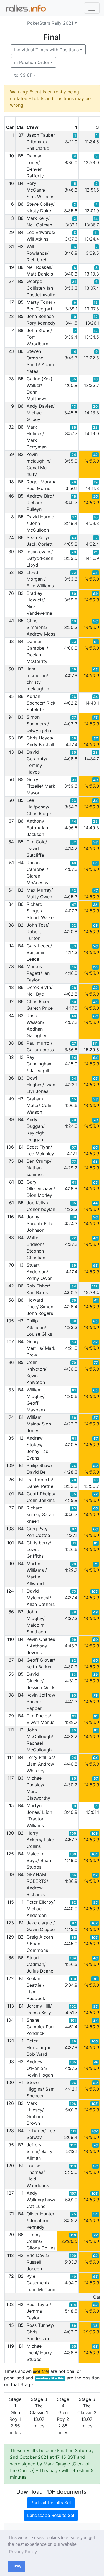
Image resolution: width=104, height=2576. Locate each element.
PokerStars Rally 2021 (50, 23)
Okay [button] (17, 2566)
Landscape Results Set (51, 2515)
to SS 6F (23, 75)
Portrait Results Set (51, 2503)
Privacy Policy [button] (23, 2552)
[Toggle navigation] (92, 8)
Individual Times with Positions (46, 50)
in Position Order (32, 62)
